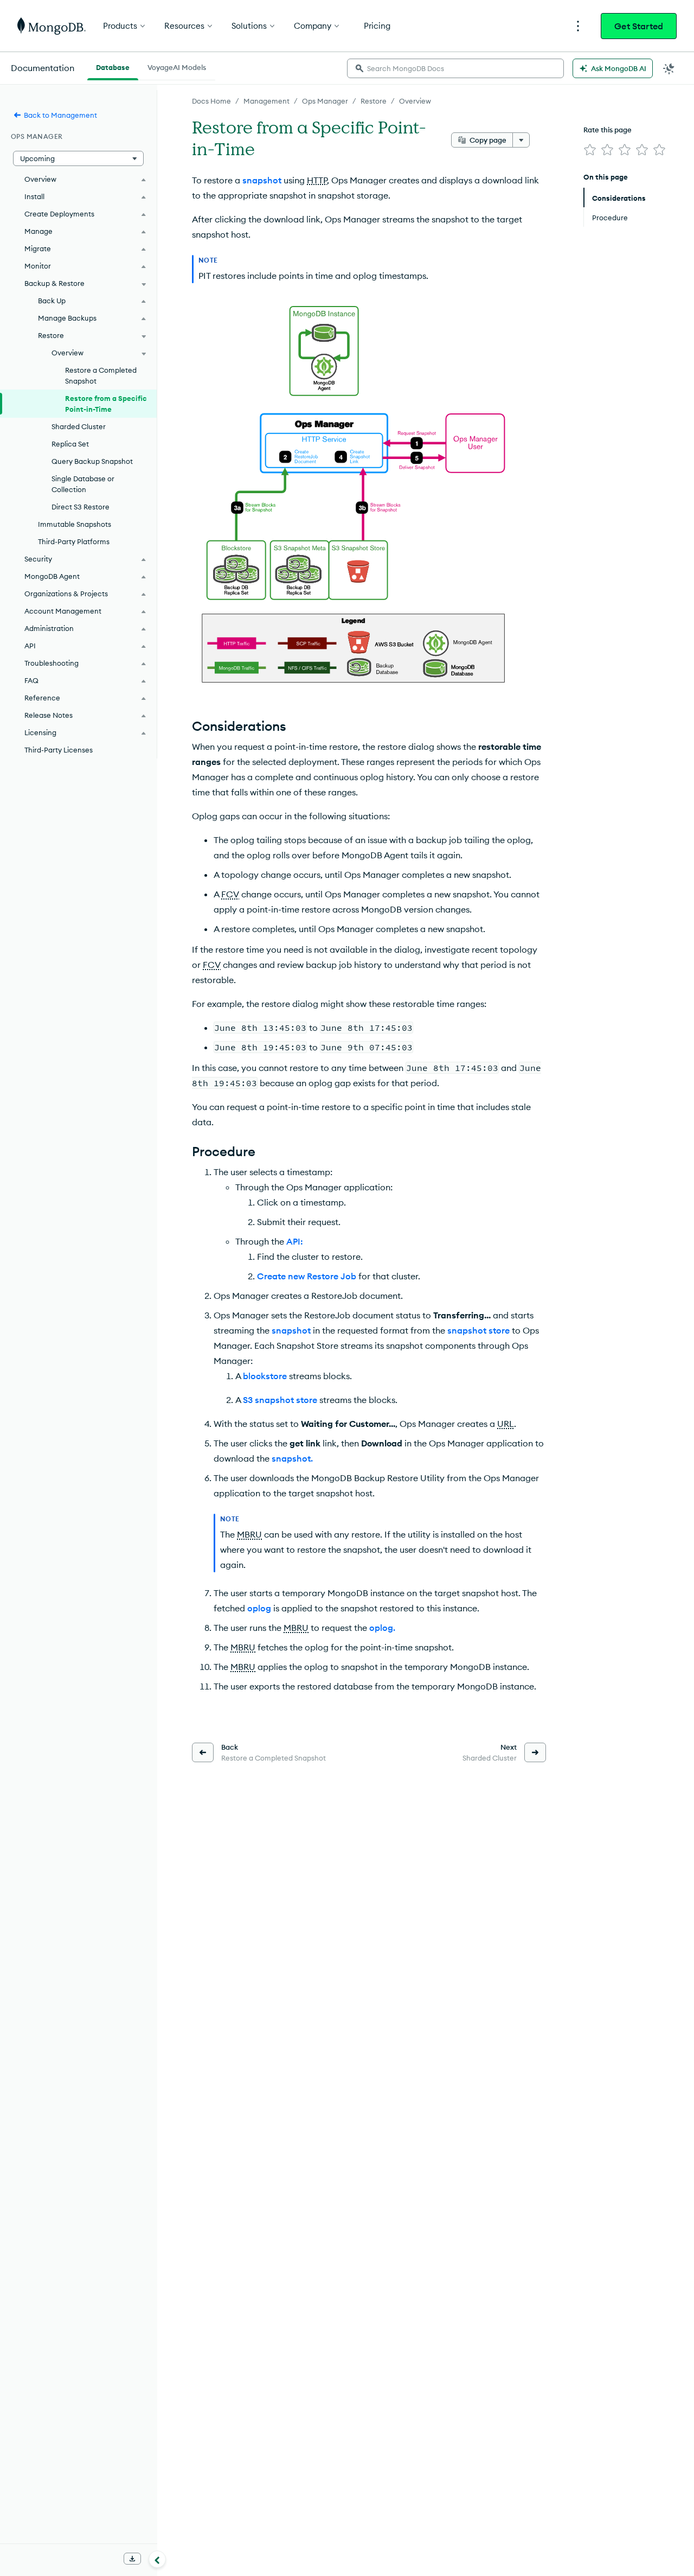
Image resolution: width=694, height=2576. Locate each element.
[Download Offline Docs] (132, 2559)
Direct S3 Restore (81, 507)
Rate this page (608, 130)
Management (266, 101)
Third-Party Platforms (74, 541)
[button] (78, 158)
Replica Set (70, 444)
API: (295, 1241)
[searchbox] (455, 68)
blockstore (265, 1376)
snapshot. (292, 1458)
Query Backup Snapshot (92, 461)
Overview (415, 101)
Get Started (639, 26)
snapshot (262, 180)
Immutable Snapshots (75, 524)
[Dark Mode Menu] (669, 68)
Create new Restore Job (307, 1276)
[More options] (521, 140)
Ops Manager (325, 101)
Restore (374, 101)
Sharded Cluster (79, 426)
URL (506, 1424)
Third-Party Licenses (59, 750)
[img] (590, 150)
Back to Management (60, 115)
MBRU (249, 1534)
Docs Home (211, 101)
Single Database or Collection (83, 484)
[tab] (113, 66)
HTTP (317, 180)
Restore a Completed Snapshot (101, 375)
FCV (230, 894)
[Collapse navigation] (157, 2559)
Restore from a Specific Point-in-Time (106, 404)
